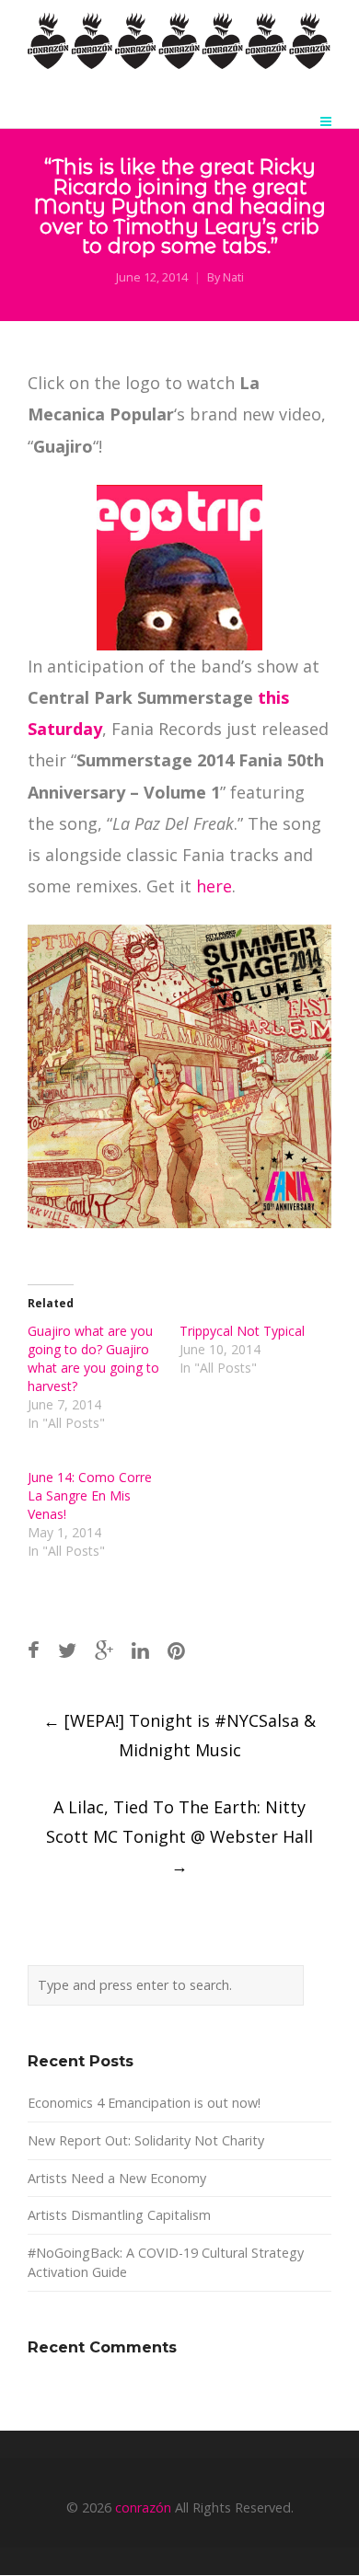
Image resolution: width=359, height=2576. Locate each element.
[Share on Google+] (104, 1650)
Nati (233, 277)
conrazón (143, 2507)
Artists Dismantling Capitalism (119, 2215)
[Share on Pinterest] (176, 1650)
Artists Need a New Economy (117, 2178)
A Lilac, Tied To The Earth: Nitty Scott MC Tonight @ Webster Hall (179, 1836)
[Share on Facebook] (34, 1650)
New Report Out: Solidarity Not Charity (146, 2140)
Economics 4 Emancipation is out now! (144, 2103)
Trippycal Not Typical (242, 1331)
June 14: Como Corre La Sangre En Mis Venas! (90, 1495)
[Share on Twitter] (67, 1650)
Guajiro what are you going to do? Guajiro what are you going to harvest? (93, 1358)
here (214, 886)
